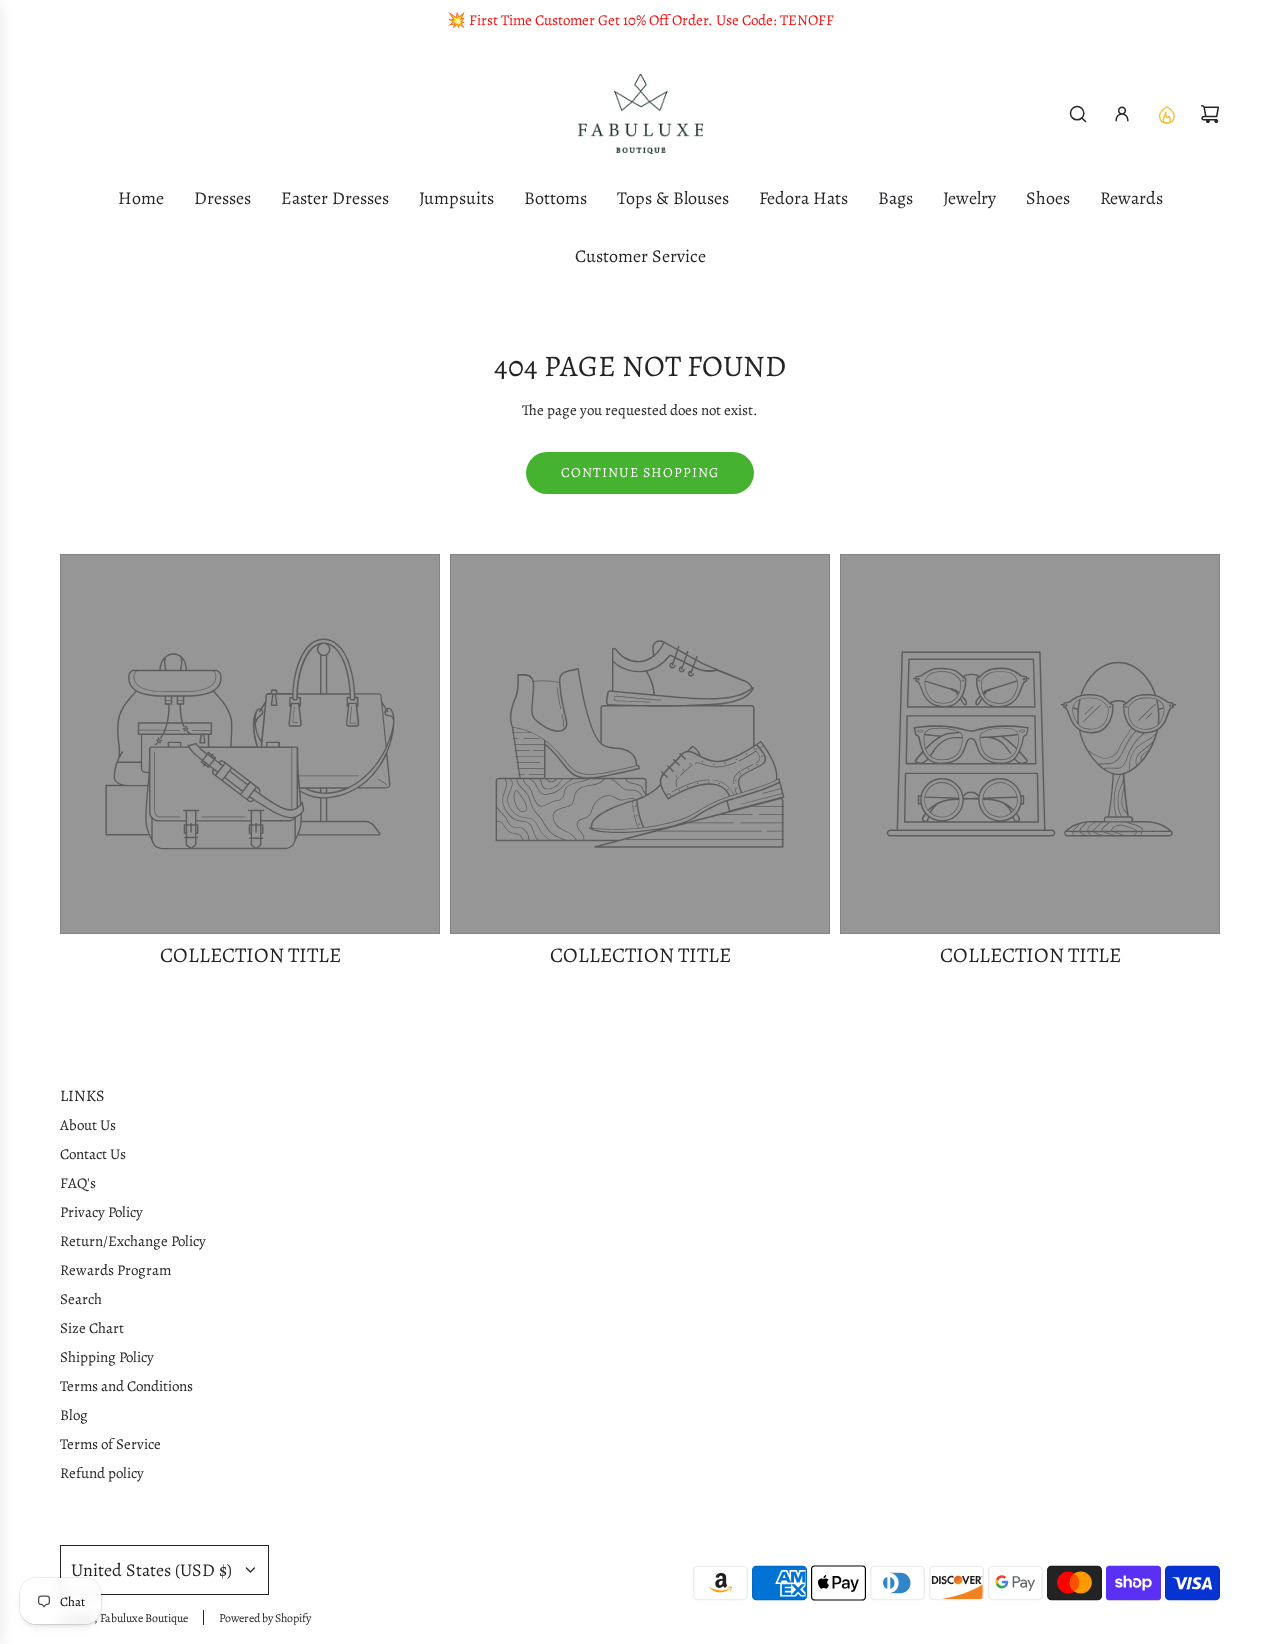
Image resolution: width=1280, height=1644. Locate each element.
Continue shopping (640, 472)
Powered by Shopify (265, 1618)
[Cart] (1210, 114)
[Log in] (1122, 114)
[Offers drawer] (1166, 114)
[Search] (1078, 114)
